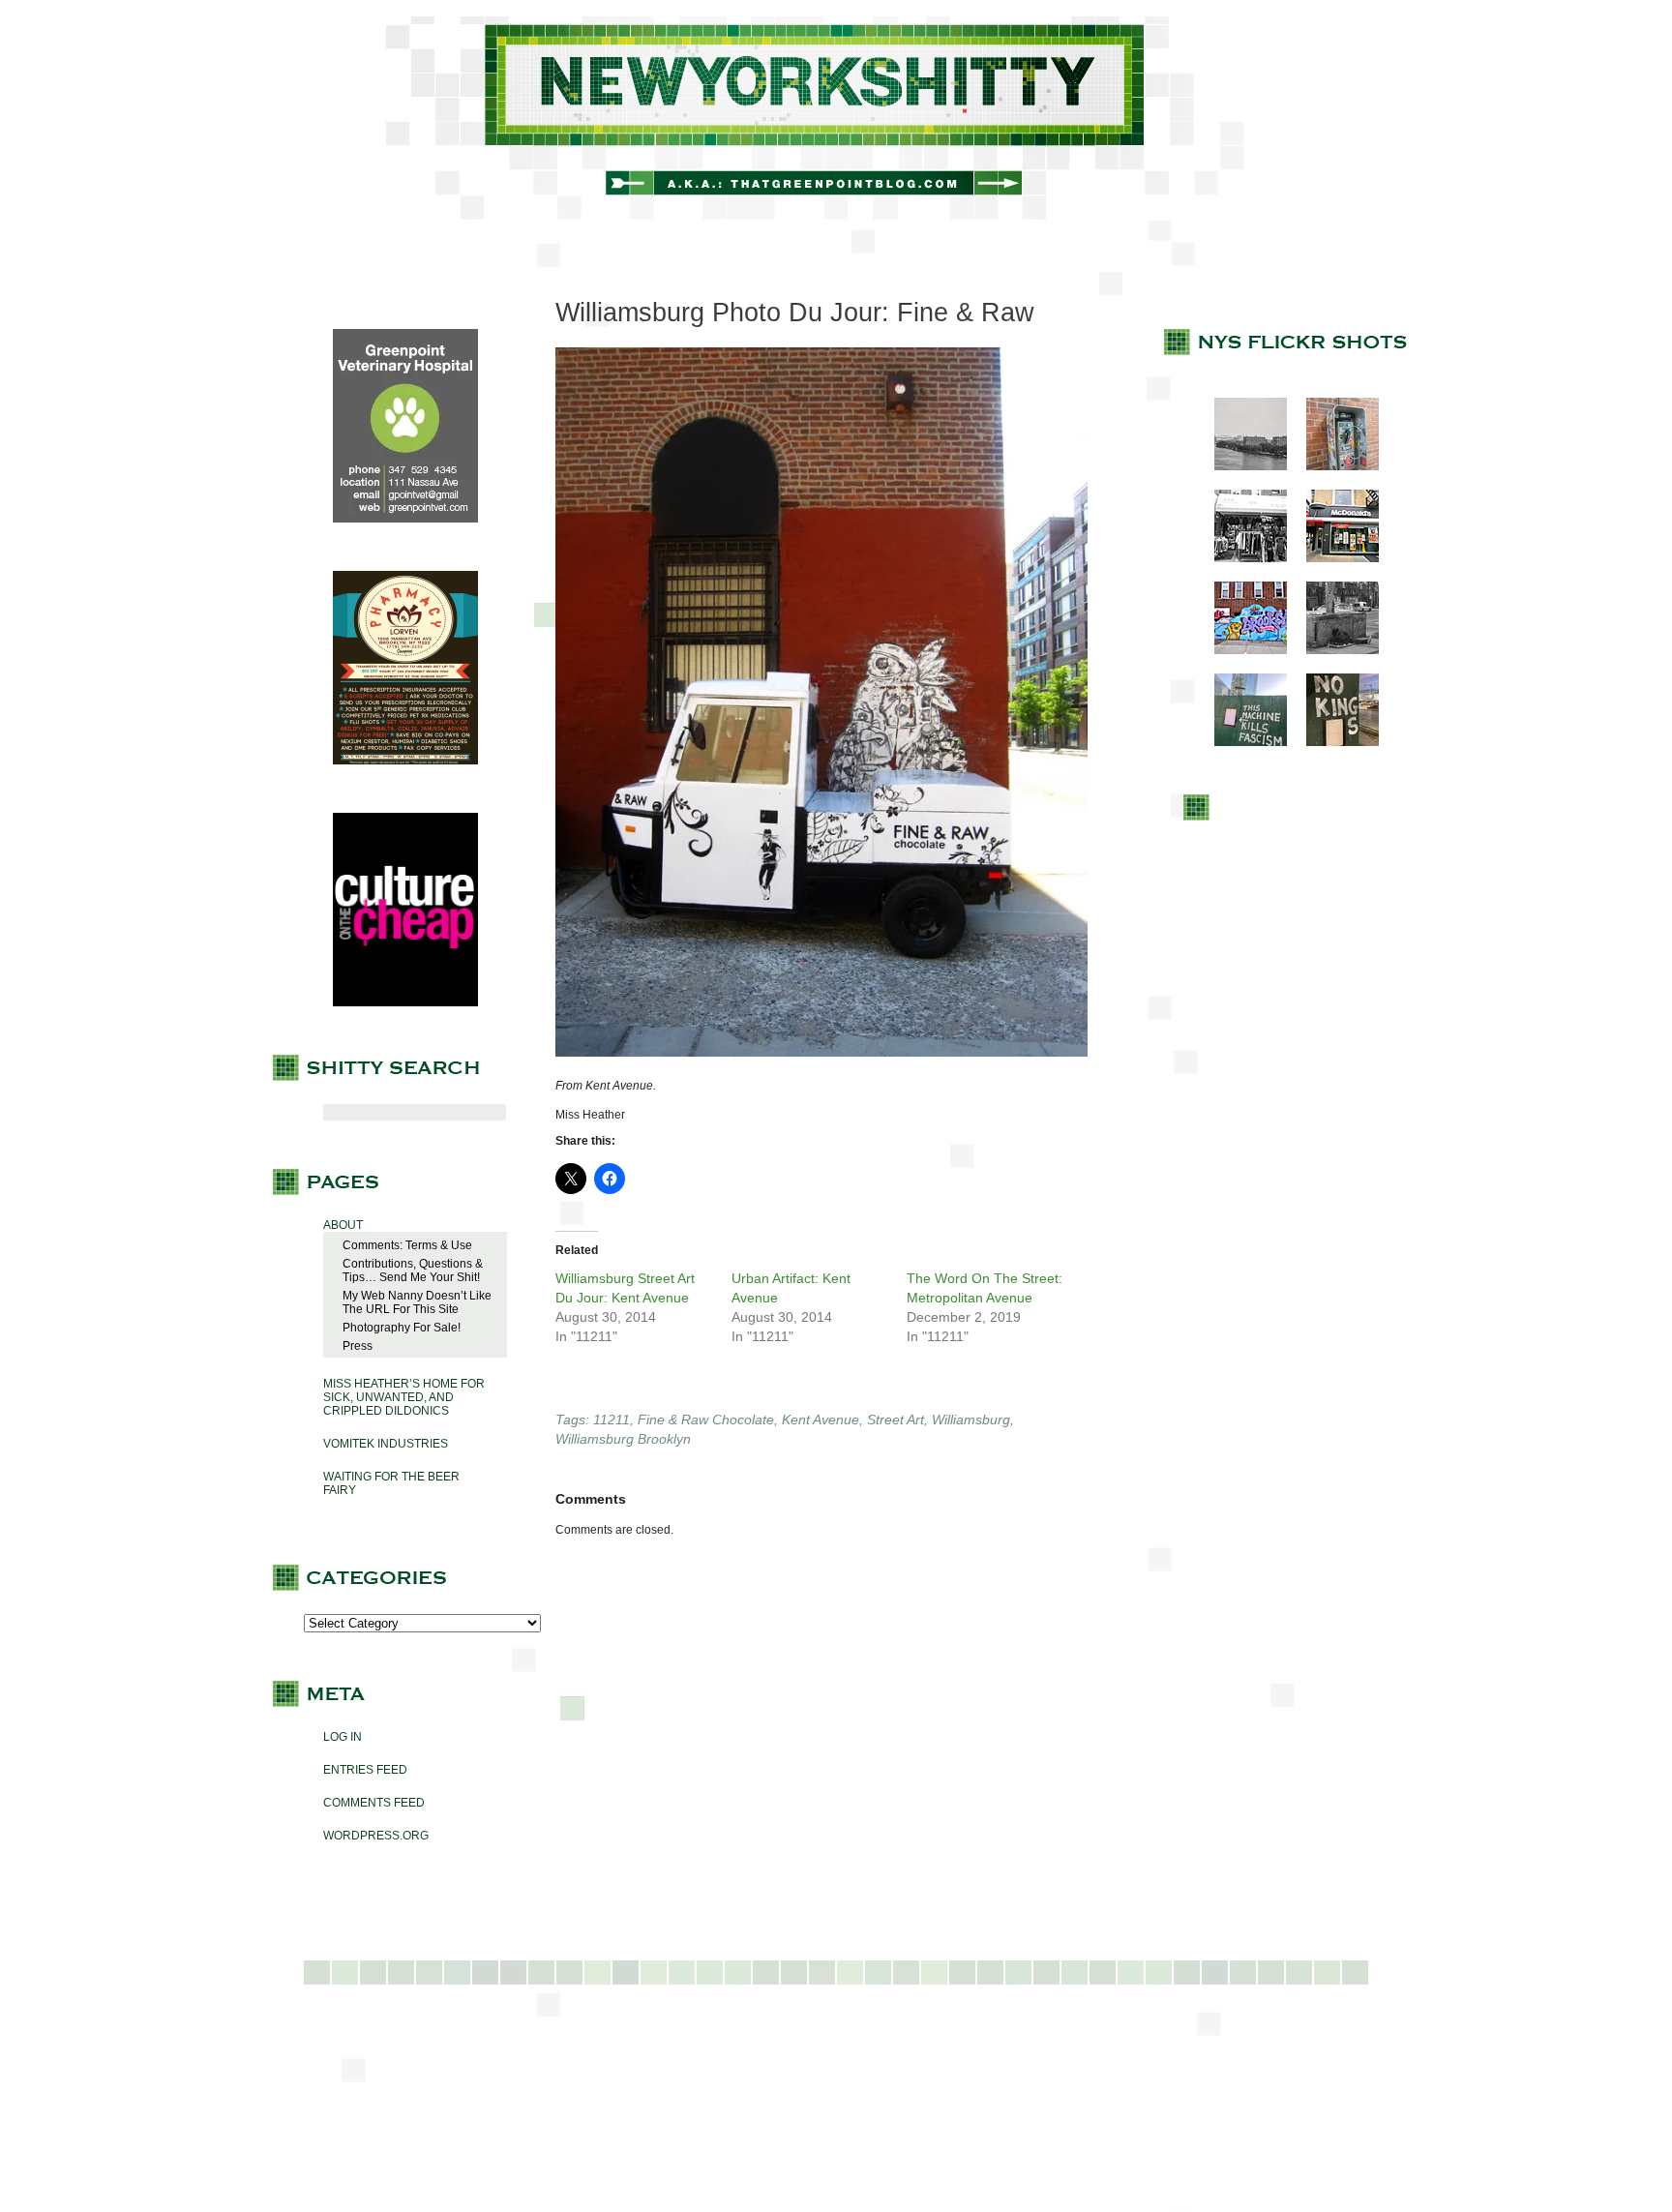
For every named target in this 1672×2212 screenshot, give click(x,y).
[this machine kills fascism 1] (1241, 742)
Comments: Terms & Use (407, 1245)
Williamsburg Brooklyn (623, 1439)
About (343, 1225)
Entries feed (365, 1770)
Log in (343, 1737)
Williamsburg (971, 1420)
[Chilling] (1333, 650)
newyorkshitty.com (836, 118)
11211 (612, 1420)
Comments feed (374, 1803)
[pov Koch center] (1241, 466)
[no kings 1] (1333, 742)
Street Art (896, 1420)
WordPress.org (376, 1836)
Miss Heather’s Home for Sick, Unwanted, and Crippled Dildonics (404, 1397)
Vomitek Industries (386, 1444)
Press (358, 1346)
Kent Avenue (821, 1420)
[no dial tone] (1333, 466)
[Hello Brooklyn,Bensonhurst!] (1241, 650)
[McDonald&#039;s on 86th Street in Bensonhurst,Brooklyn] (1333, 558)
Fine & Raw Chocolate (706, 1420)
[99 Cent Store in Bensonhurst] (1241, 558)
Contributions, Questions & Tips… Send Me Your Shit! (413, 1270)
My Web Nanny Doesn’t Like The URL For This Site (417, 1302)
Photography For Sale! (402, 1328)
